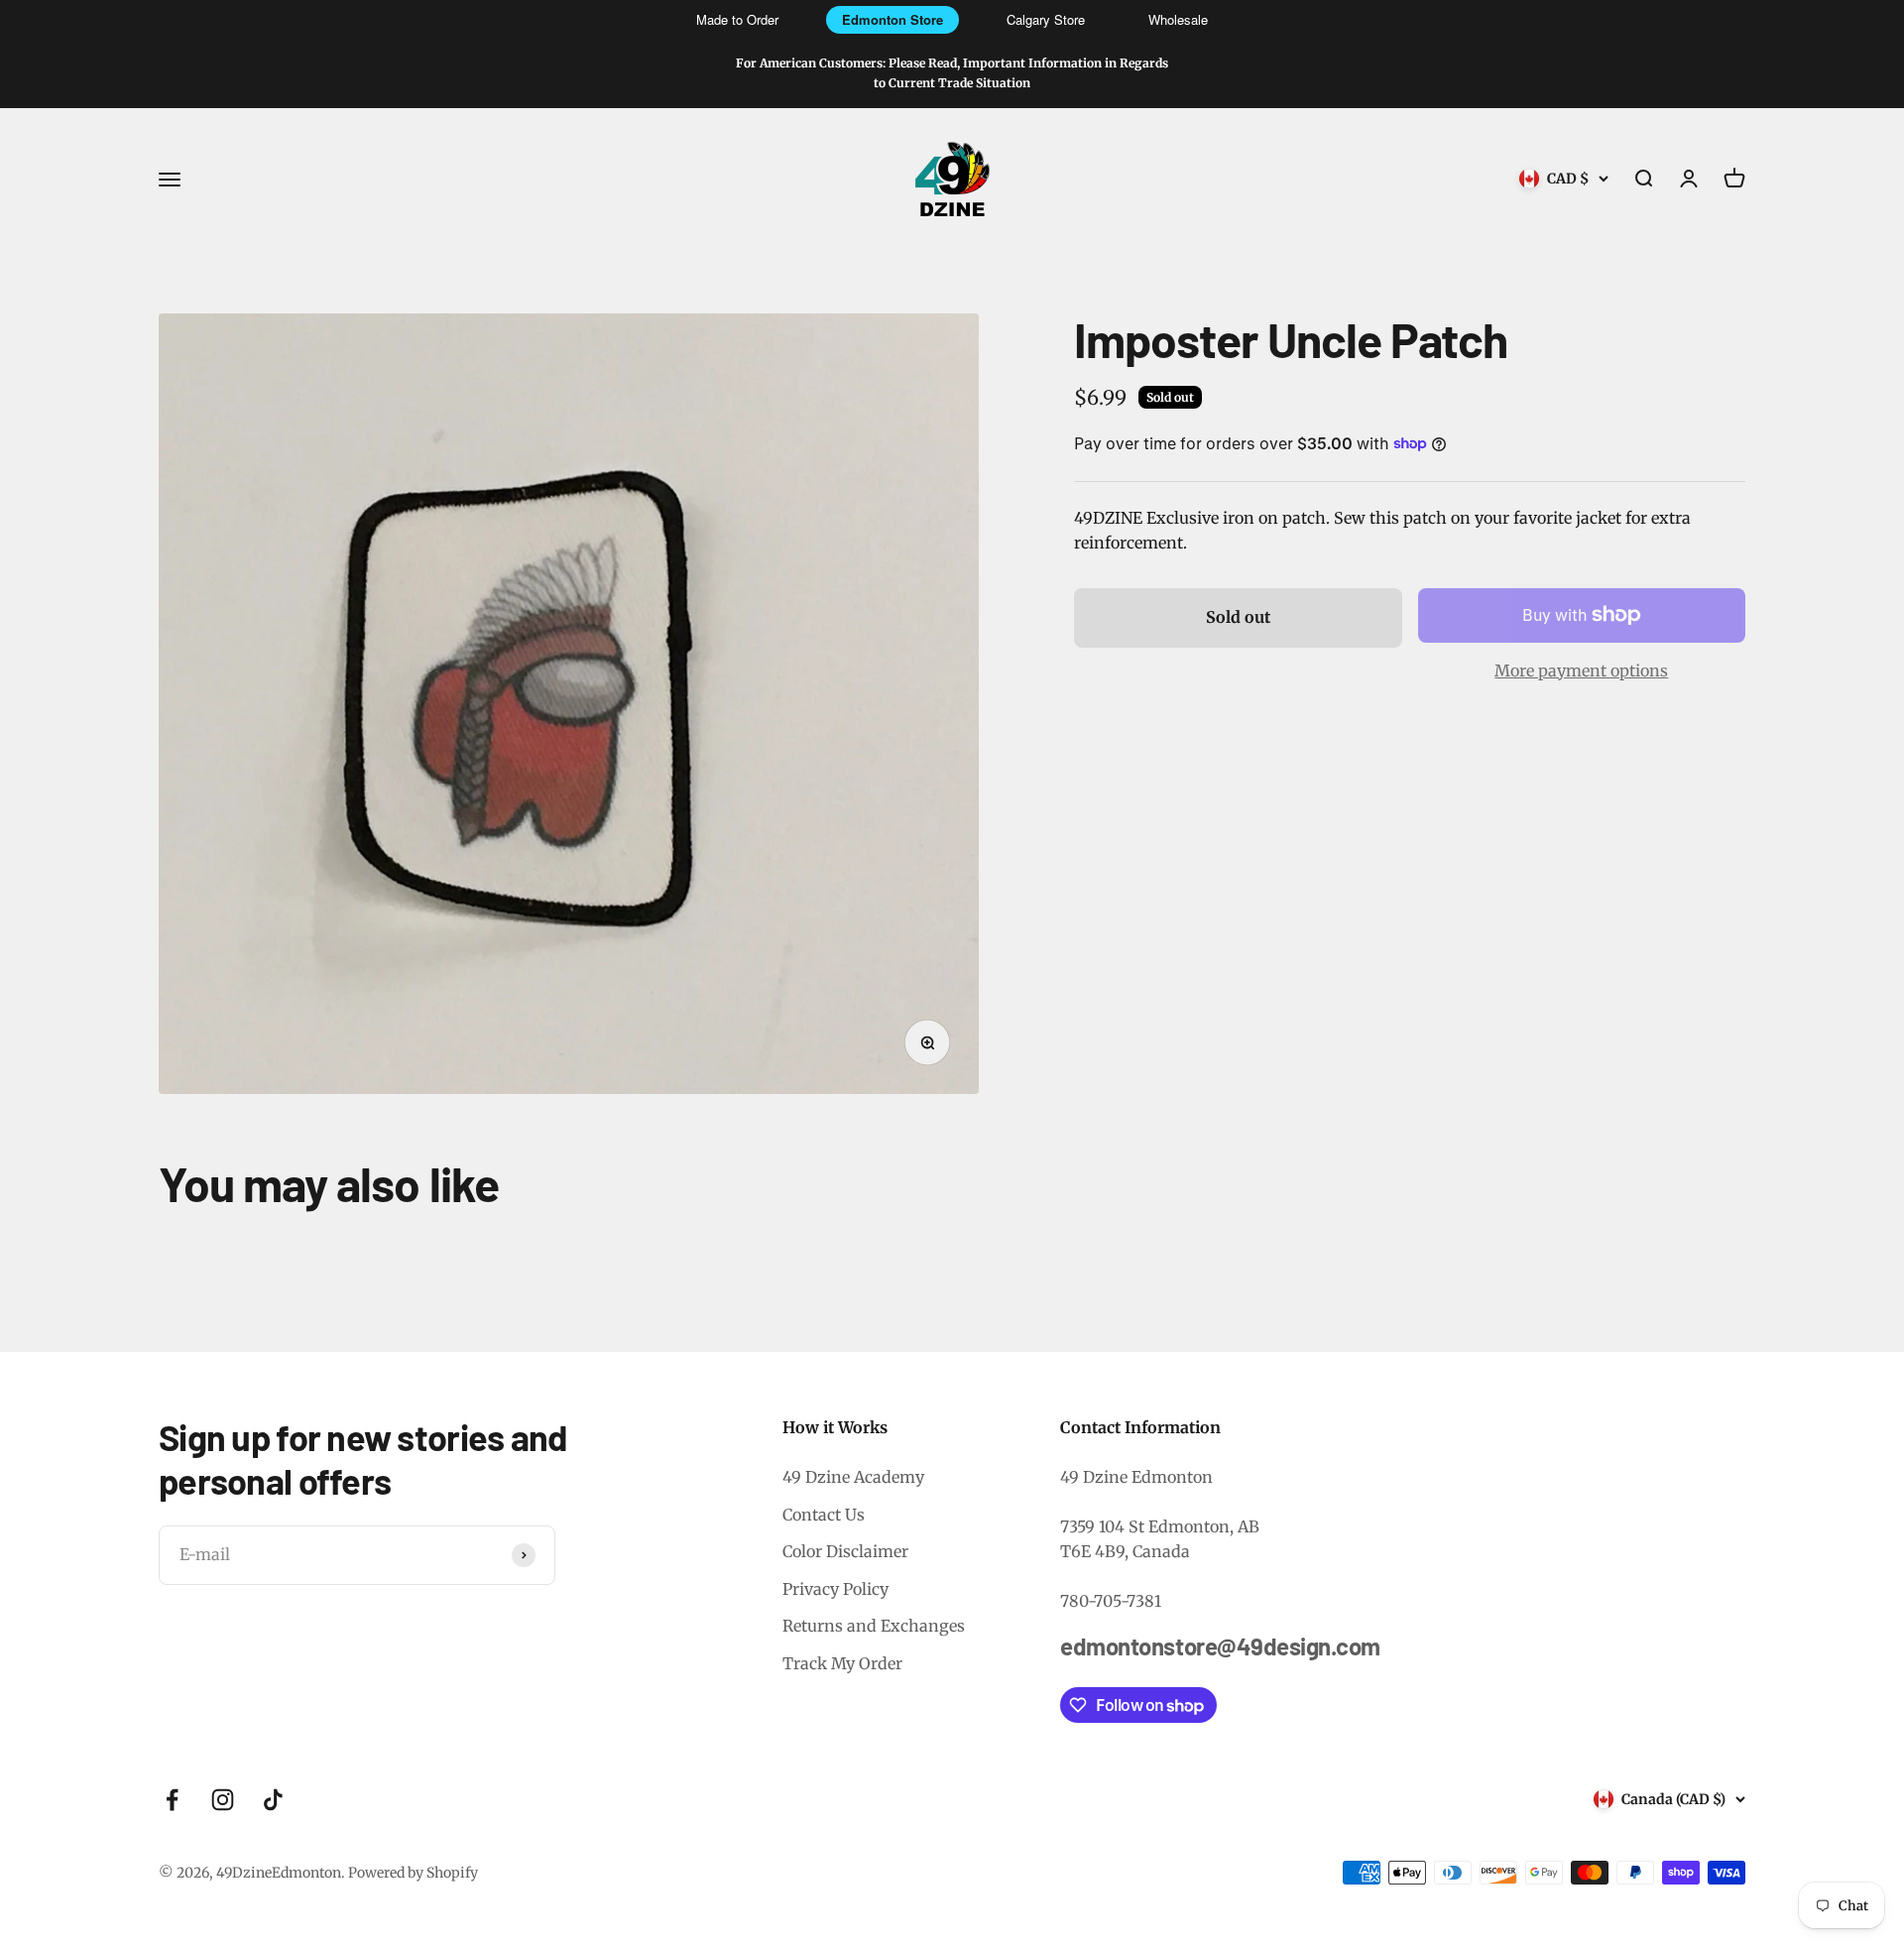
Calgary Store (1046, 19)
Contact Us (824, 1515)
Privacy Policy (835, 1589)
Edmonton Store (892, 19)
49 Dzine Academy (853, 1477)
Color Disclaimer (845, 1551)
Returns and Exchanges (874, 1626)
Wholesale (1178, 19)
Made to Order (737, 19)
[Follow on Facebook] (172, 1800)
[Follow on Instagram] (223, 1800)
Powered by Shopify (413, 1873)
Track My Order (842, 1663)
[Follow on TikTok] (273, 1800)
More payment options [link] (1581, 670)
